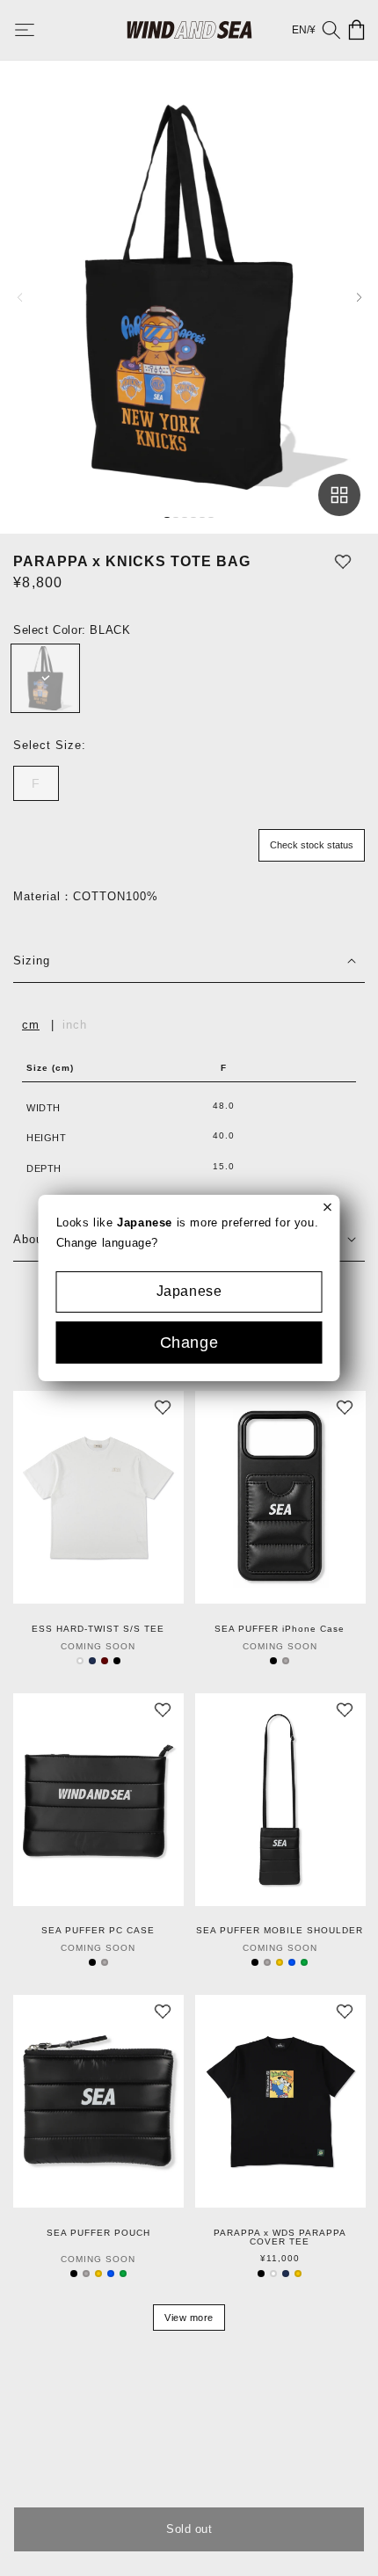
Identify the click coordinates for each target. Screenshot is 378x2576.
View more (189, 2318)
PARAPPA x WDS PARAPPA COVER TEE (280, 2238)
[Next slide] (359, 297)
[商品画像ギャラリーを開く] (339, 495)
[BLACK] (45, 678)
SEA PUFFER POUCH (98, 2233)
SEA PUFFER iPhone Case (280, 1629)
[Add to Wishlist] (343, 562)
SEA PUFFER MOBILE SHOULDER (280, 1931)
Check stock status (312, 845)
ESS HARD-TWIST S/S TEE (98, 1629)
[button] (37, 30)
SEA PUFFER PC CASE (98, 1931)
